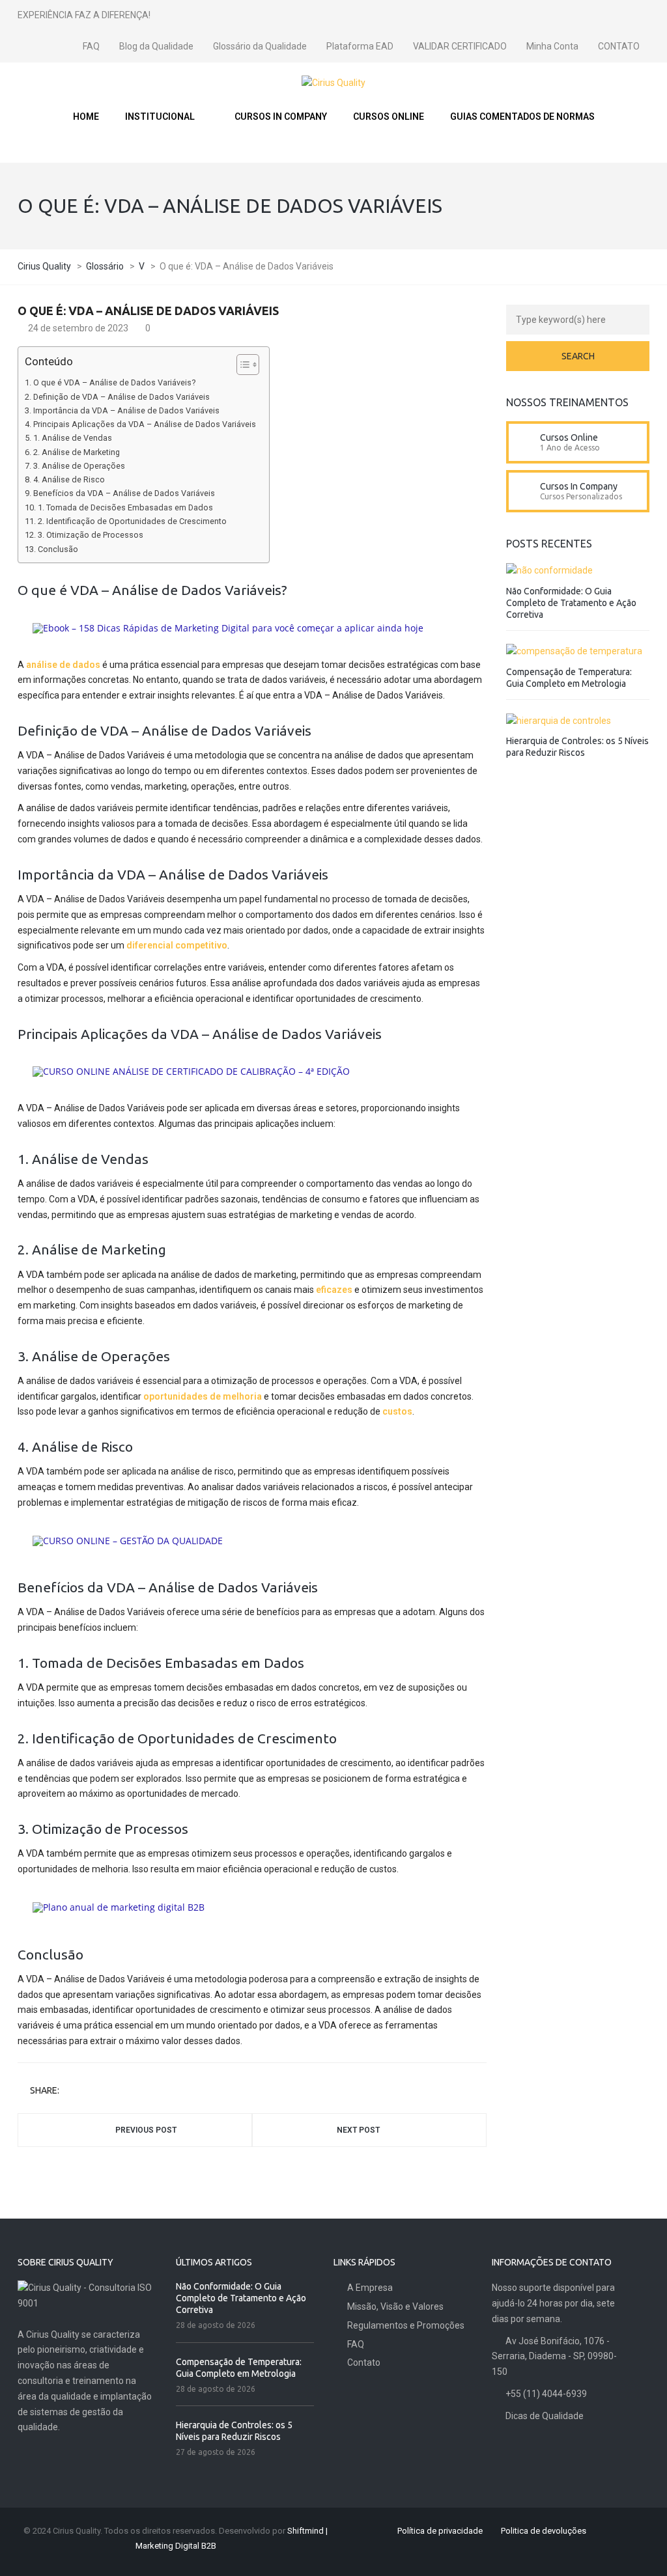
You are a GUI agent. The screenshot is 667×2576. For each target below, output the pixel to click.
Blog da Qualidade (156, 46)
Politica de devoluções (544, 2531)
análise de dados (63, 665)
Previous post (146, 2130)
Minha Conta (552, 46)
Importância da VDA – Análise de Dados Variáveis (126, 410)
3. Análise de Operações (79, 466)
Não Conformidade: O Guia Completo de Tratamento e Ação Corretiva (571, 603)
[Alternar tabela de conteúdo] (241, 365)
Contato (364, 2362)
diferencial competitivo (177, 945)
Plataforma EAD (360, 46)
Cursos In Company (579, 486)
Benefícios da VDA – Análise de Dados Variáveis (124, 493)
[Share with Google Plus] (107, 2091)
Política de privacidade (440, 2531)
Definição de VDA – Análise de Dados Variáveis (121, 397)
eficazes (334, 1290)
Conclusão (58, 549)
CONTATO (619, 46)
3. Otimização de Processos (91, 535)
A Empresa (370, 2288)
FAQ (91, 46)
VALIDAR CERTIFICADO (460, 46)
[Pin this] (126, 2091)
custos (397, 1411)
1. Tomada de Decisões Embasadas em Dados (125, 507)
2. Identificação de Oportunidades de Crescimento (132, 521)
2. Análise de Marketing (77, 452)
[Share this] (71, 2091)
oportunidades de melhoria (203, 1396)
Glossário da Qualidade (260, 46)
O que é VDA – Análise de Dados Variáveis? (114, 382)
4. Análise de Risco (69, 479)
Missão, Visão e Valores (395, 2306)
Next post (358, 2130)
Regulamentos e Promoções (406, 2325)
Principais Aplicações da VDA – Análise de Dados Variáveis (145, 424)
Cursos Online (569, 437)
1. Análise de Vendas (73, 438)
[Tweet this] (89, 2091)
